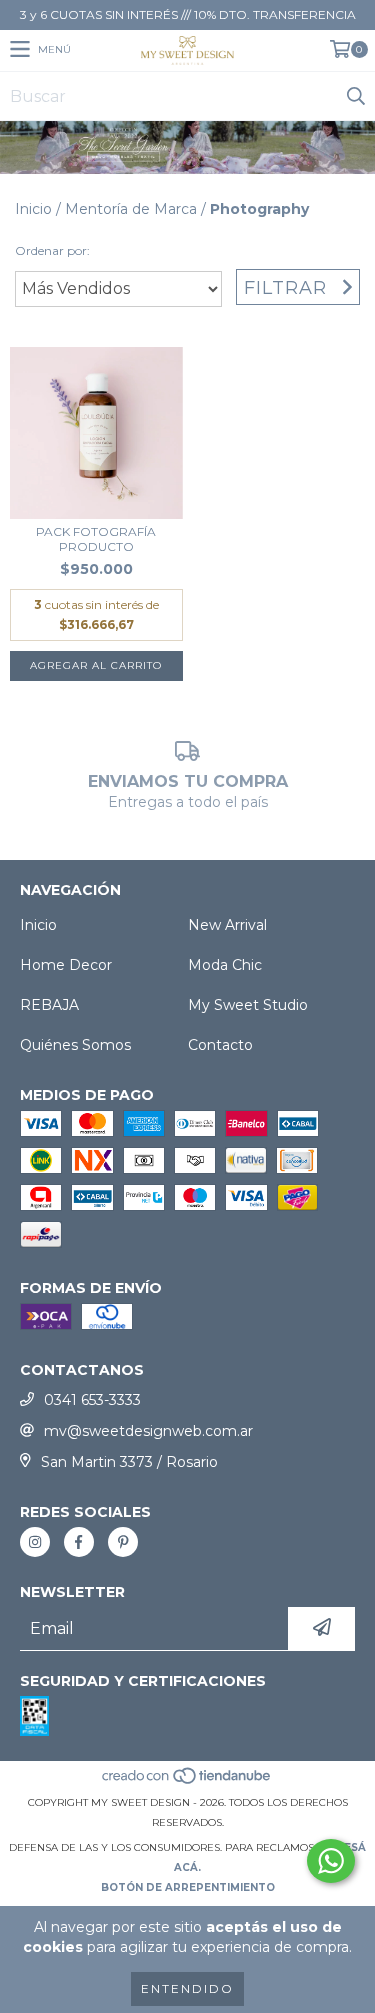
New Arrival (227, 925)
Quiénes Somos (75, 1045)
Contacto (220, 1045)
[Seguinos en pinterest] (123, 1542)
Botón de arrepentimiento (188, 1887)
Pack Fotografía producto (96, 539)
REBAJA (49, 1005)
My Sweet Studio (248, 1005)
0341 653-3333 (92, 1400)
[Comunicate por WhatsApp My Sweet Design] (331, 1861)
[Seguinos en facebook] (79, 1542)
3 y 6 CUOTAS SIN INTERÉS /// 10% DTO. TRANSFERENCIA (188, 14)
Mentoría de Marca (131, 209)
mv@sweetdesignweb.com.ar (148, 1431)
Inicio (33, 209)
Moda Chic (225, 965)
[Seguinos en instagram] (35, 1542)
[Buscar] (355, 96)
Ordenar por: (52, 250)
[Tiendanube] (187, 1782)
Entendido (187, 1988)
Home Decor (66, 965)
